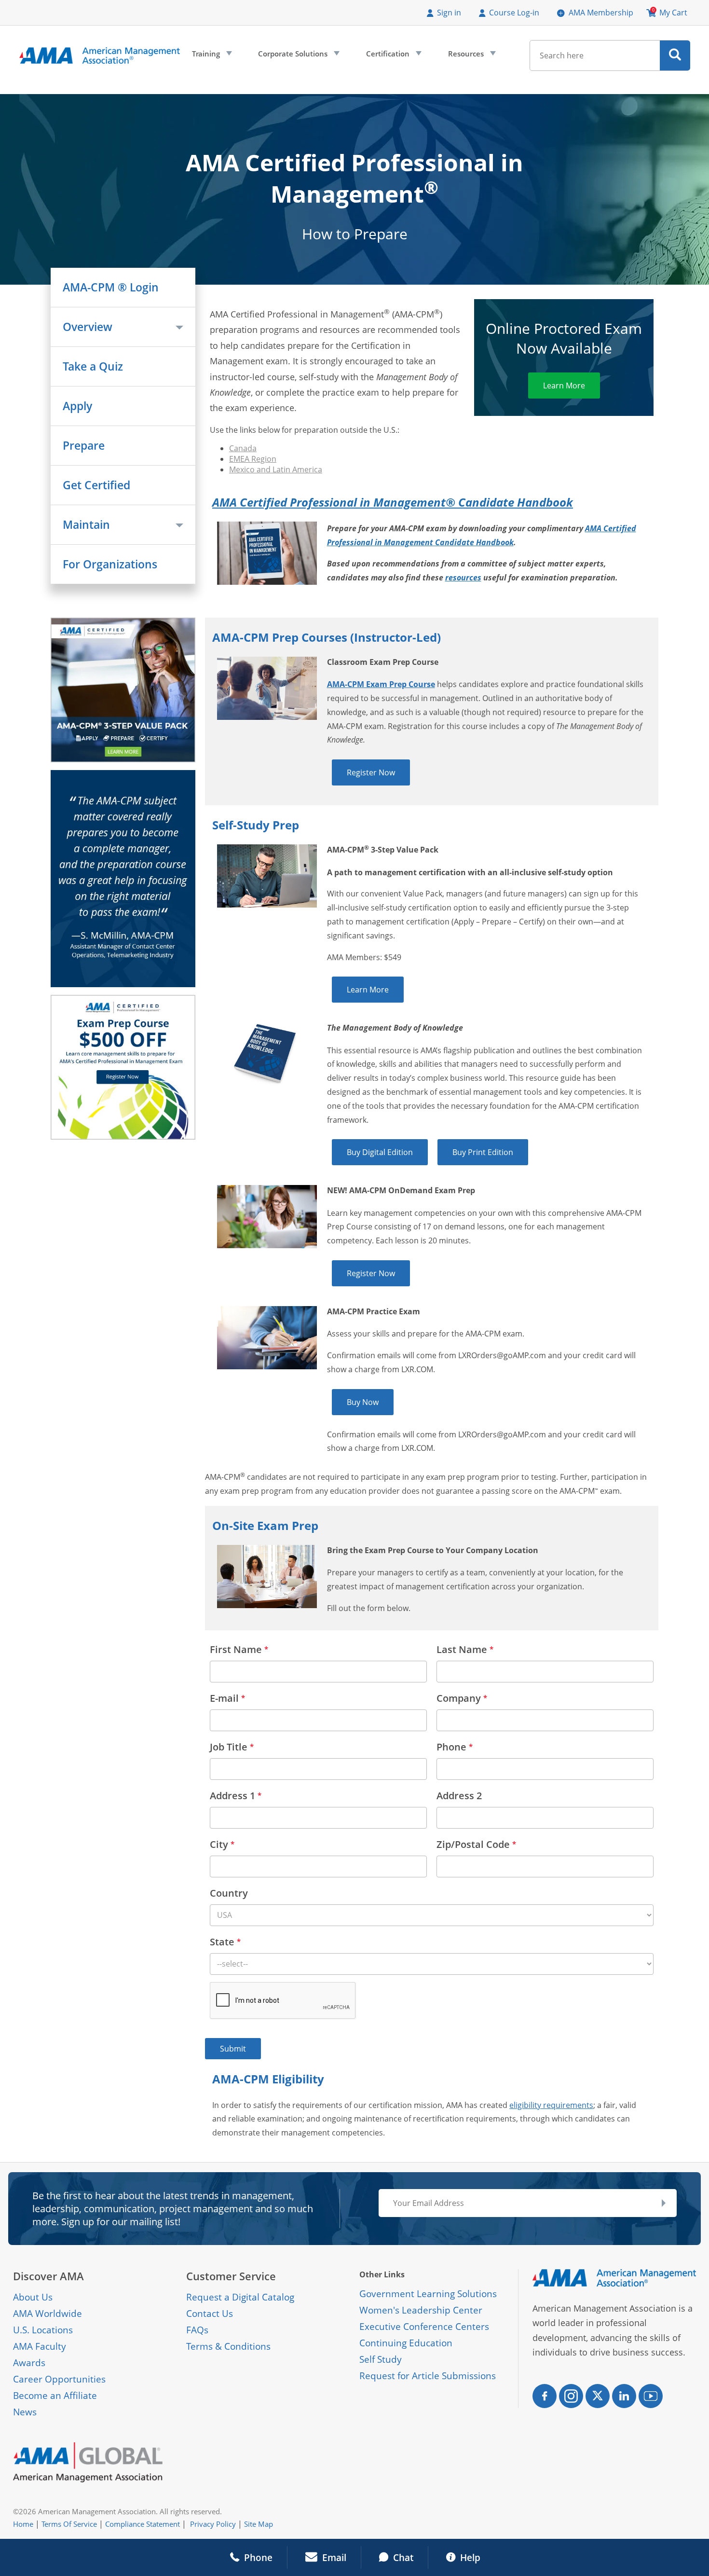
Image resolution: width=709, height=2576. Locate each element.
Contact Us (210, 2314)
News (25, 2412)
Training (211, 56)
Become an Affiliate (55, 2396)
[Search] (675, 55)
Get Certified (96, 485)
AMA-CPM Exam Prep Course (381, 684)
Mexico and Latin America (276, 469)
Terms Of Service (69, 2524)
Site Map (259, 2524)
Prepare (84, 446)
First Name (239, 1649)
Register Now (371, 772)
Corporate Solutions (298, 56)
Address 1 (236, 1796)
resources (463, 578)
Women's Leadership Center (421, 2310)
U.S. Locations (43, 2330)
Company (462, 1698)
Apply (77, 406)
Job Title (232, 1747)
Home (23, 2524)
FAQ (195, 2330)
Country (229, 1893)
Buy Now (363, 1402)
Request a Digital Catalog (240, 2297)
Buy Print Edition (483, 1152)
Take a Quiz (93, 366)
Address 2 (459, 1796)
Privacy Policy (213, 2524)
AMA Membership (601, 13)
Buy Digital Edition (380, 1152)
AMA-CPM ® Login (111, 287)
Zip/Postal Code (476, 1844)
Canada (243, 448)
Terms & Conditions (228, 2346)
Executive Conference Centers (424, 2327)
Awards (29, 2363)
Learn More (564, 386)
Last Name (465, 1649)
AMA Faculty (40, 2346)
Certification (393, 56)
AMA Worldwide (48, 2314)
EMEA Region (253, 459)
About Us (33, 2297)
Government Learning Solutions (428, 2294)
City (222, 1844)
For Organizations (110, 564)
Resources (471, 56)
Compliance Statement (143, 2524)
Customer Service (231, 2276)
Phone (455, 1747)
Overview (88, 327)
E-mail (227, 1698)
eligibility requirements (551, 2105)
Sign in (449, 13)
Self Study (381, 2359)
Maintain (86, 525)
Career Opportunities (59, 2379)
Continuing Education (406, 2343)
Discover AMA (48, 2276)
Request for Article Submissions (428, 2376)
